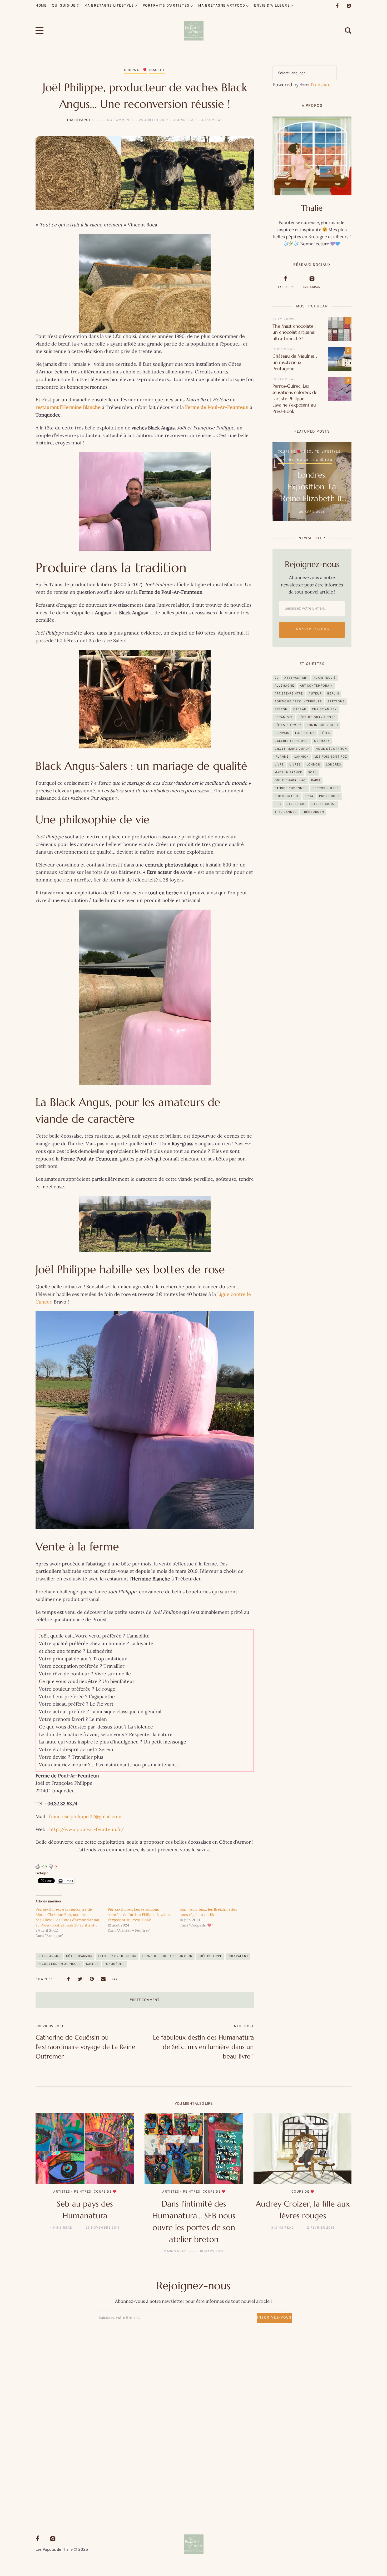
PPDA (309, 796)
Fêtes (326, 733)
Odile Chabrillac (290, 780)
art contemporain (316, 686)
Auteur (315, 694)
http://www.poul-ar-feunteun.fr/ (86, 1829)
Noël (312, 773)
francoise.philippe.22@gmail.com (85, 1816)
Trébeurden (313, 812)
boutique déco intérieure (298, 702)
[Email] (103, 1979)
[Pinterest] (92, 1979)
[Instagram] (349, 6)
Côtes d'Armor (79, 1956)
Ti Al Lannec (286, 812)
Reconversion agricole (59, 1964)
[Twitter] (80, 1979)
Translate (320, 85)
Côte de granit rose (317, 717)
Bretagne (328, 452)
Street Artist (324, 804)
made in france (288, 773)
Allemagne (284, 686)
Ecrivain (282, 733)
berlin (333, 694)
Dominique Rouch (322, 725)
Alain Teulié (325, 678)
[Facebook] (337, 6)
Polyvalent (238, 1956)
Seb (278, 804)
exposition (305, 733)
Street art (296, 804)
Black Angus (49, 1956)
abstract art (296, 678)
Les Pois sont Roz (331, 757)
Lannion (302, 757)
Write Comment (145, 2000)
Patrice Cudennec (291, 788)
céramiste (284, 717)
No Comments (120, 120)
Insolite (157, 70)
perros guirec (326, 788)
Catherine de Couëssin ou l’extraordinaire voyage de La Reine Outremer (85, 2047)
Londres (334, 765)
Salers (92, 1964)
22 (277, 678)
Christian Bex (324, 709)
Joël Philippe (210, 1956)
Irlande (282, 757)
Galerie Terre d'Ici (292, 741)
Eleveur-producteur (117, 1956)
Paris (316, 780)
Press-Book (330, 796)
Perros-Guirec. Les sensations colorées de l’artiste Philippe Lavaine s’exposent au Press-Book (139, 1915)
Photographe (287, 796)
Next (339, 2184)
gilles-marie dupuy (292, 749)
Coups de (133, 70)
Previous (48, 2184)
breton (281, 709)
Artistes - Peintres (297, 452)
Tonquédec (114, 1964)
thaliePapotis (80, 120)
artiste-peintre (289, 694)
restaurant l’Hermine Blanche (68, 407)
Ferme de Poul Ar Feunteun (167, 1956)
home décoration (331, 749)
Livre (279, 765)
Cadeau (300, 709)
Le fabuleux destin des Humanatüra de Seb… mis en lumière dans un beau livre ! (203, 2047)
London (313, 765)
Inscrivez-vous (312, 630)
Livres (295, 765)
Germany (322, 741)
